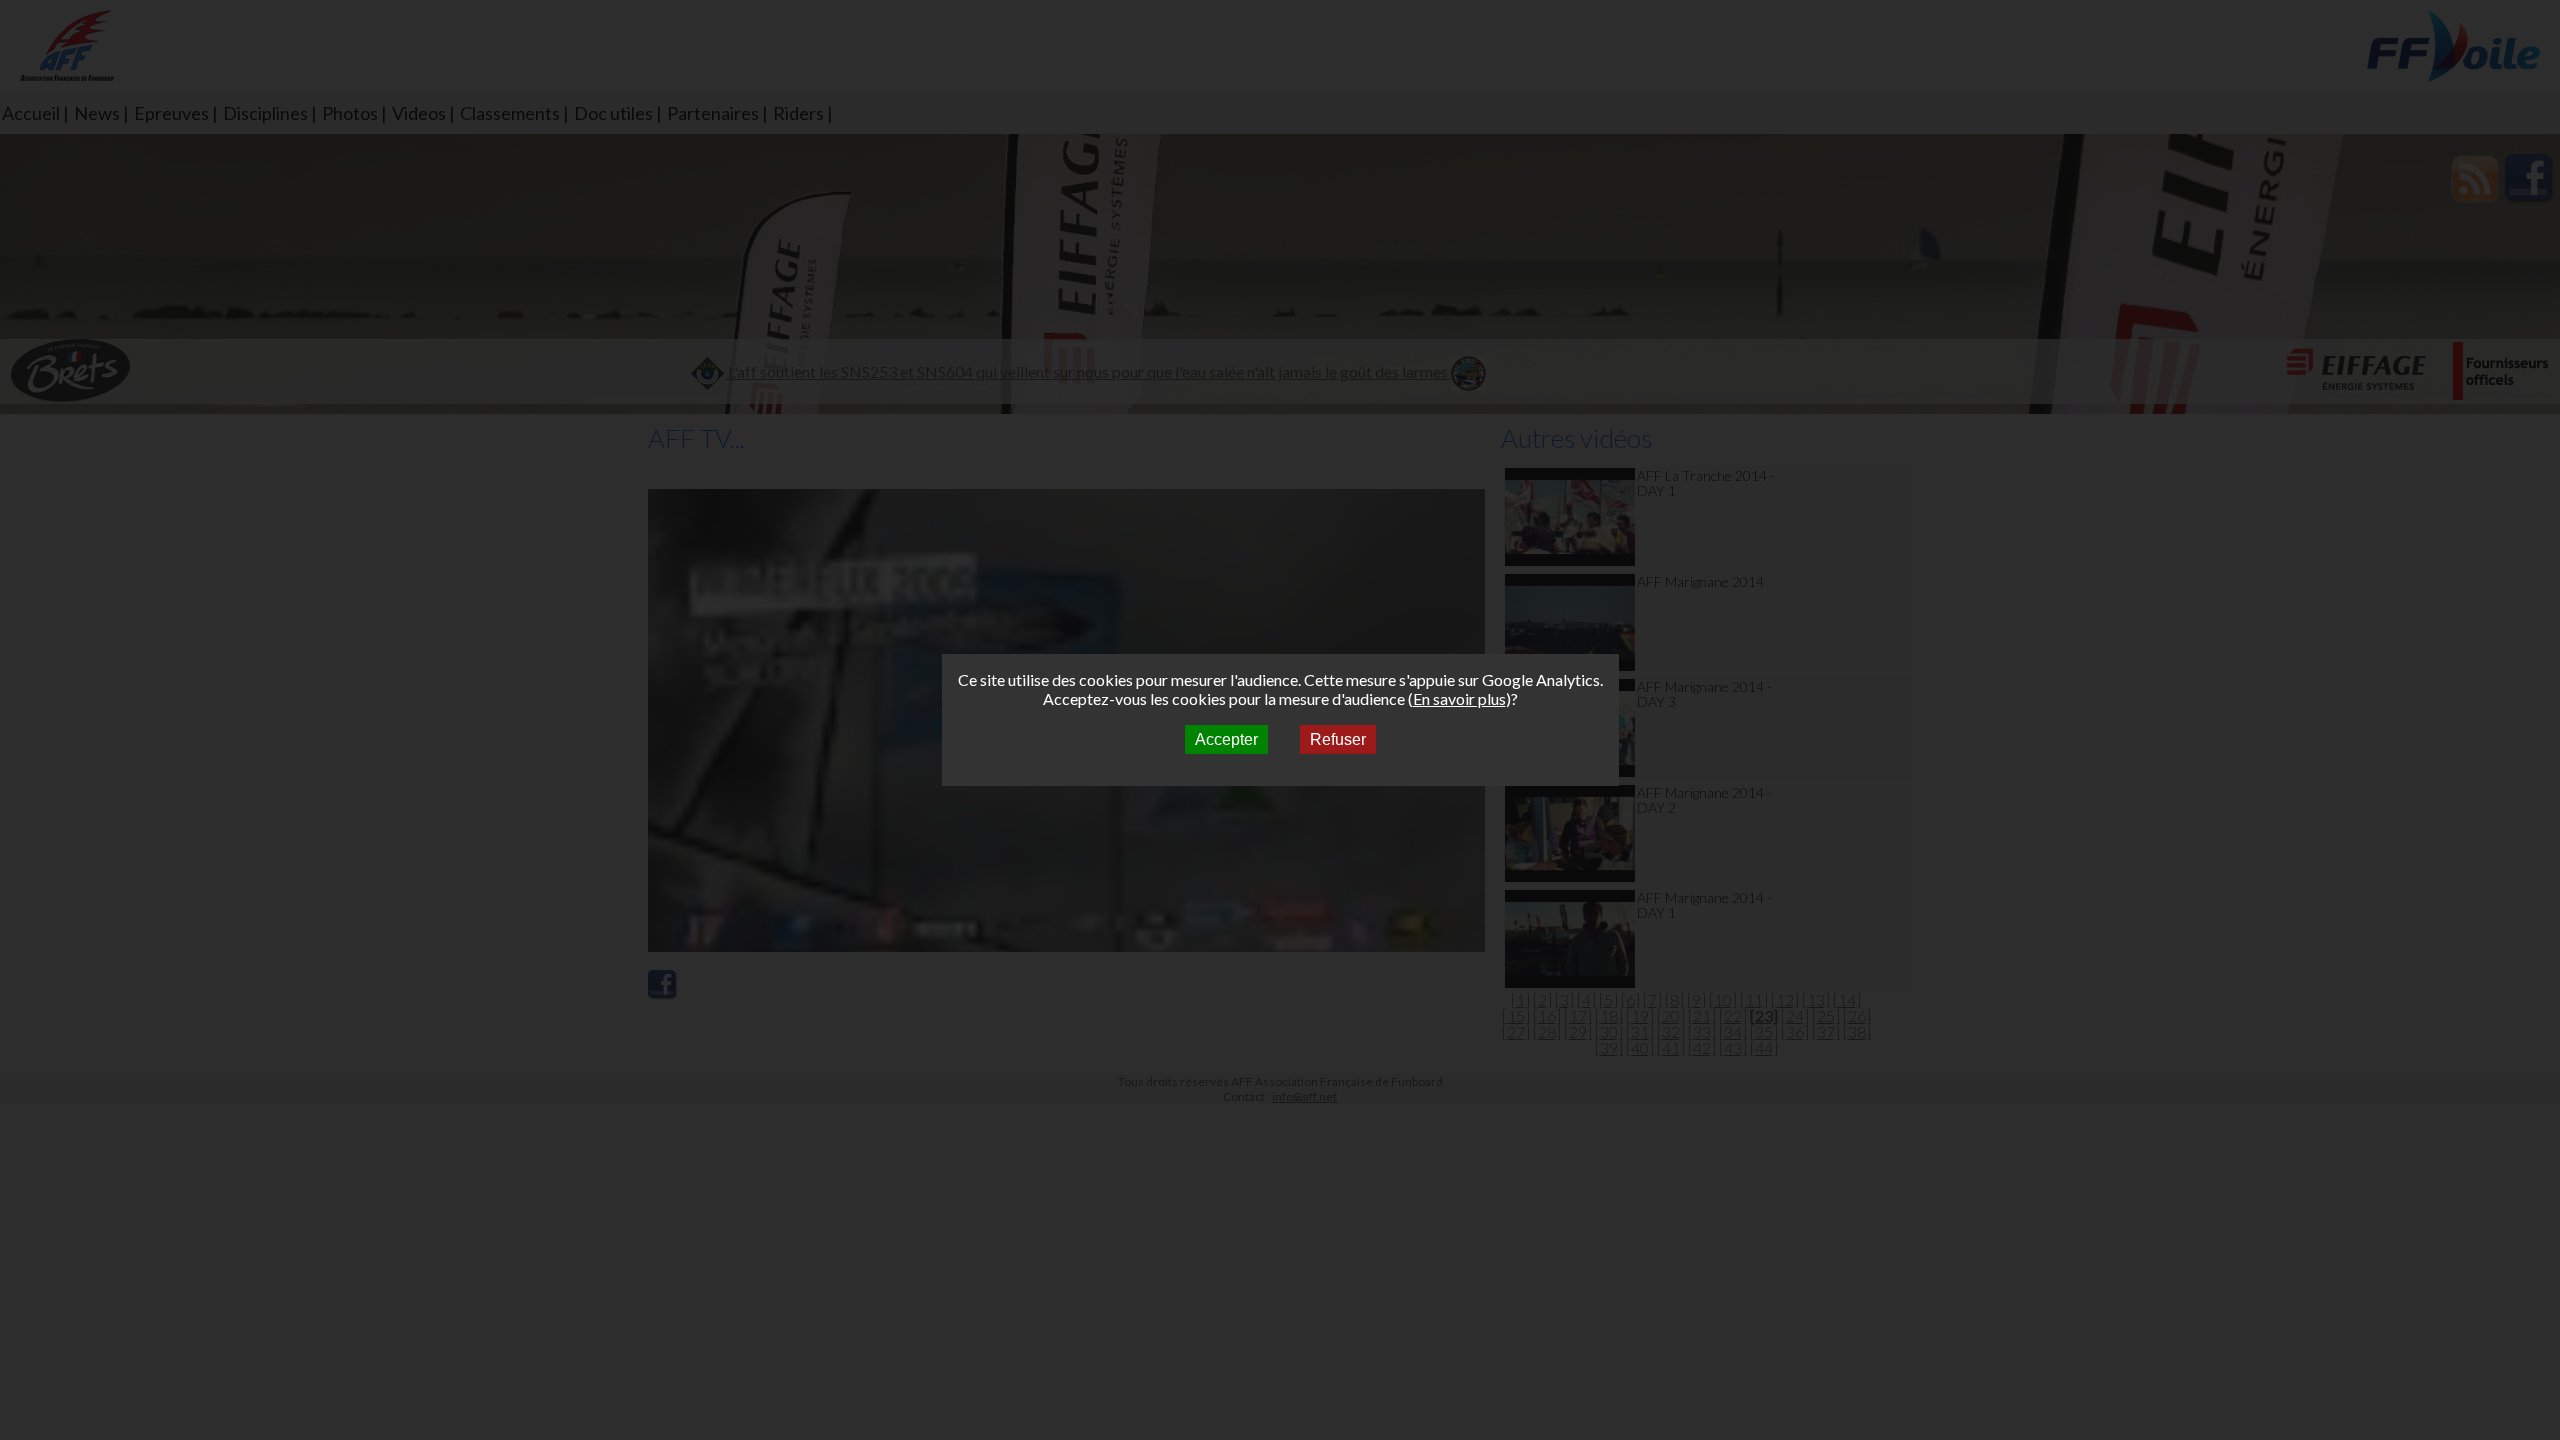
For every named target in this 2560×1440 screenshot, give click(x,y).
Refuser (1338, 739)
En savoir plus (1459, 698)
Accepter (1226, 739)
